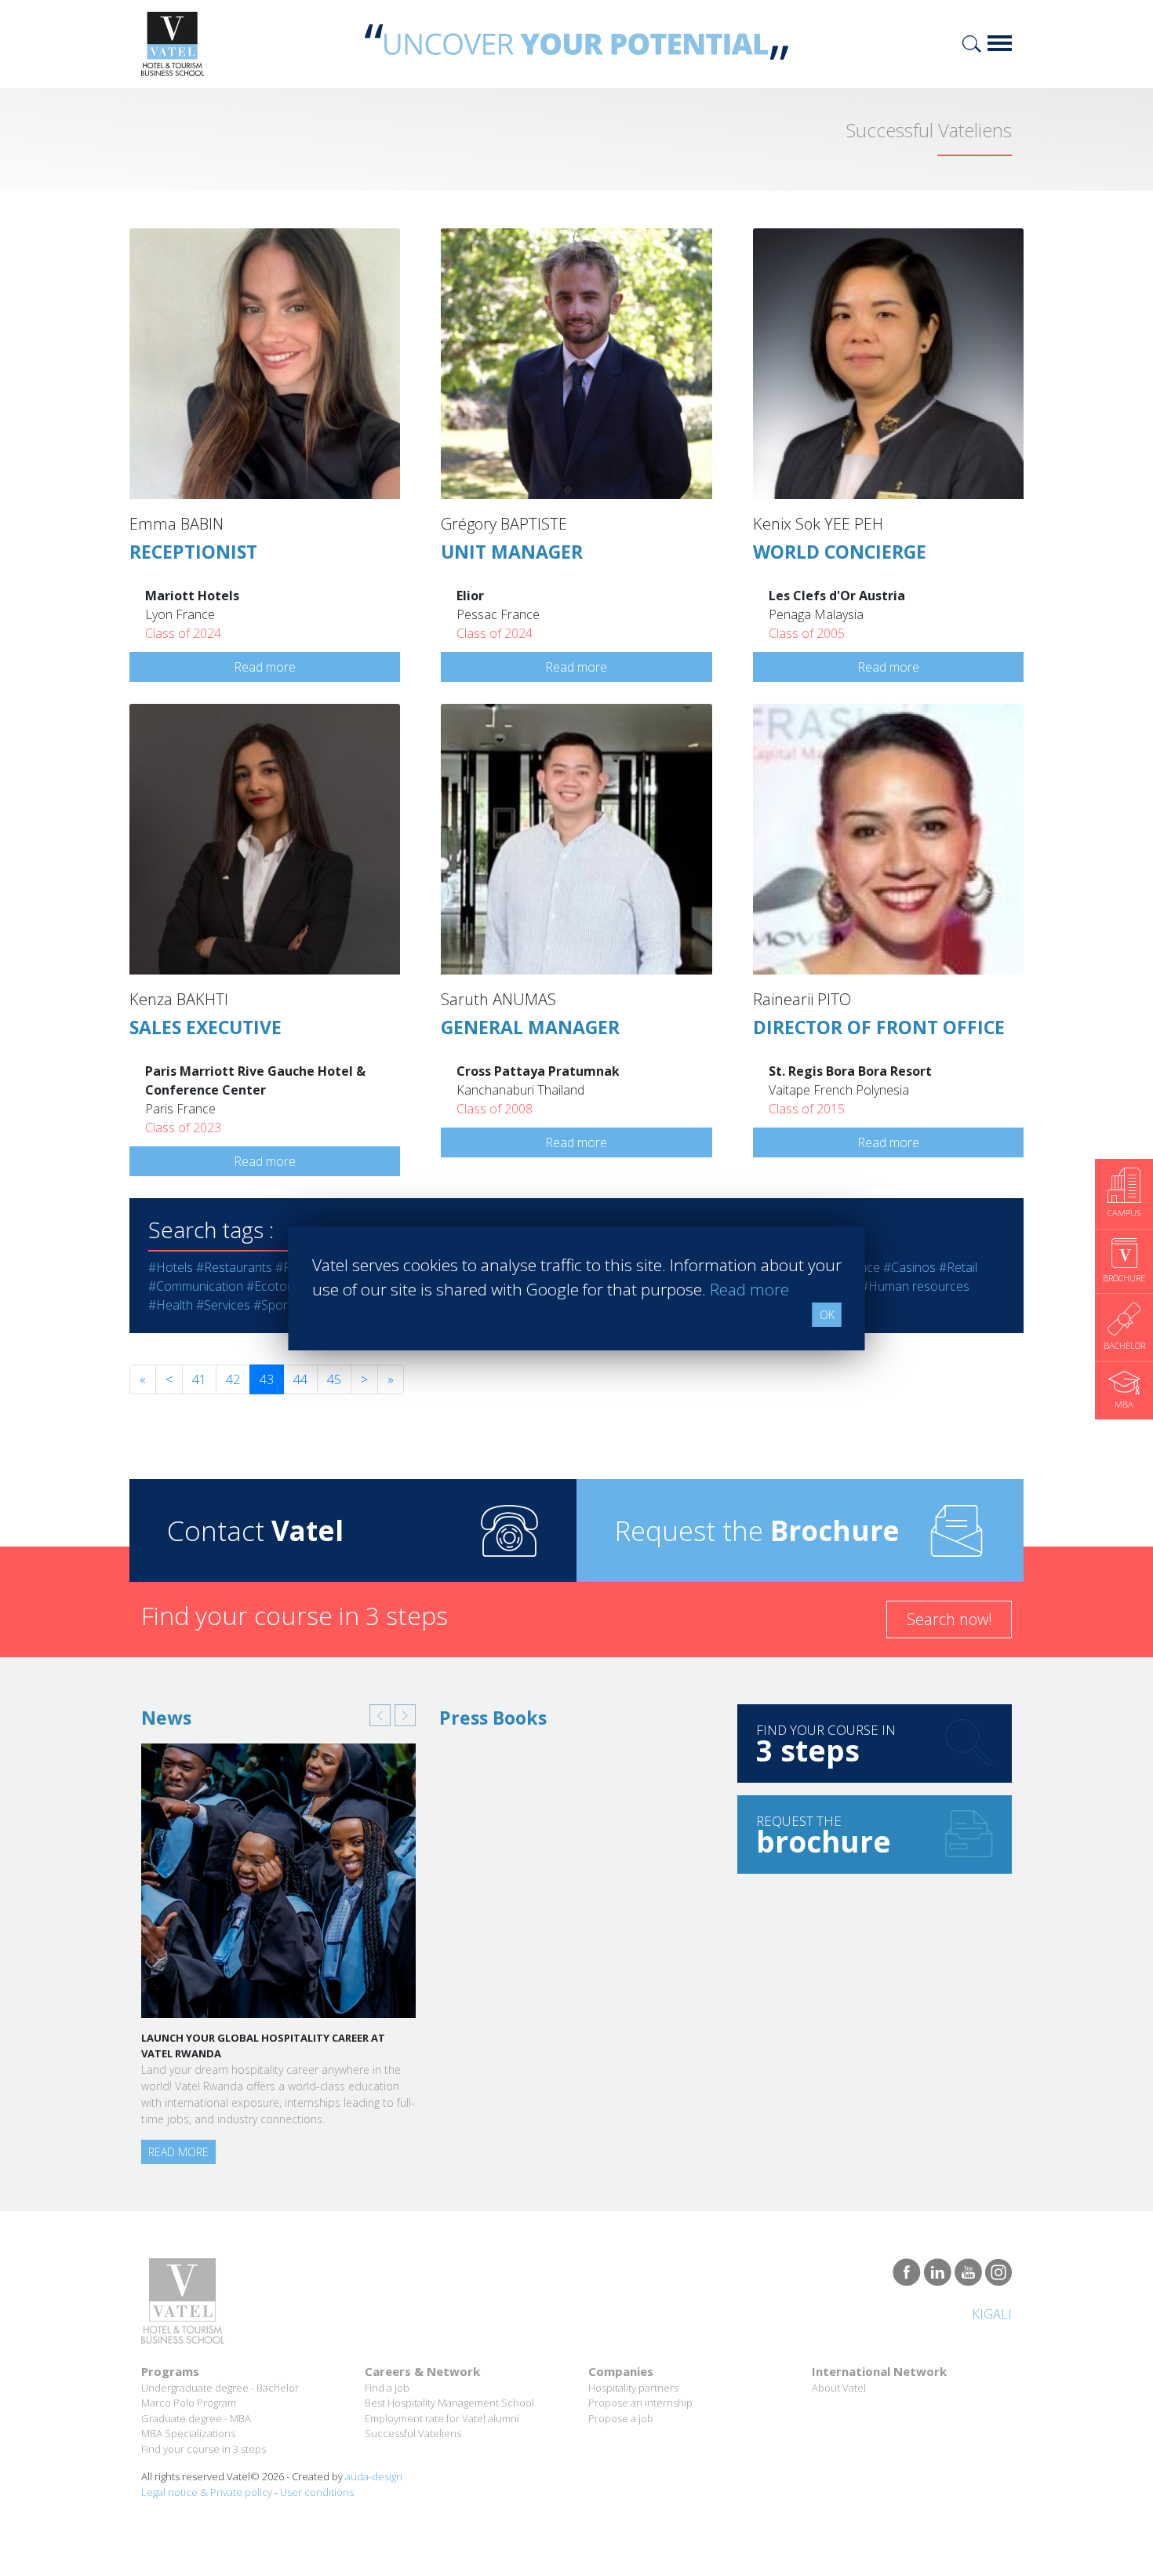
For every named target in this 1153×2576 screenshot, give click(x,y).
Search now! (949, 1619)
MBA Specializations (188, 2433)
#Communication (196, 1286)
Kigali (992, 2314)
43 (267, 1379)
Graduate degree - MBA (196, 2418)
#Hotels (171, 1267)
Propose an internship (640, 2403)
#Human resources (915, 1286)
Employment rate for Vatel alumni (442, 2418)
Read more (265, 667)
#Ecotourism (282, 1286)
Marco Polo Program (189, 2403)
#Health (171, 1305)
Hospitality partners (633, 2388)
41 (199, 1379)
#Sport (273, 1305)
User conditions (317, 2492)
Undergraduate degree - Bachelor (220, 2388)
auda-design (374, 2476)
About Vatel (839, 2388)
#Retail (958, 1267)
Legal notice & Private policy (207, 2492)
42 (233, 1379)
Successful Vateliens (413, 2433)
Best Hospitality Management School (449, 2403)
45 (334, 1379)
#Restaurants (234, 1267)
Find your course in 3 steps (204, 2449)
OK (827, 1315)
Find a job (387, 2388)
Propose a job (621, 2418)
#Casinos (909, 1267)
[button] (380, 1715)
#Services (223, 1305)
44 (300, 1379)
